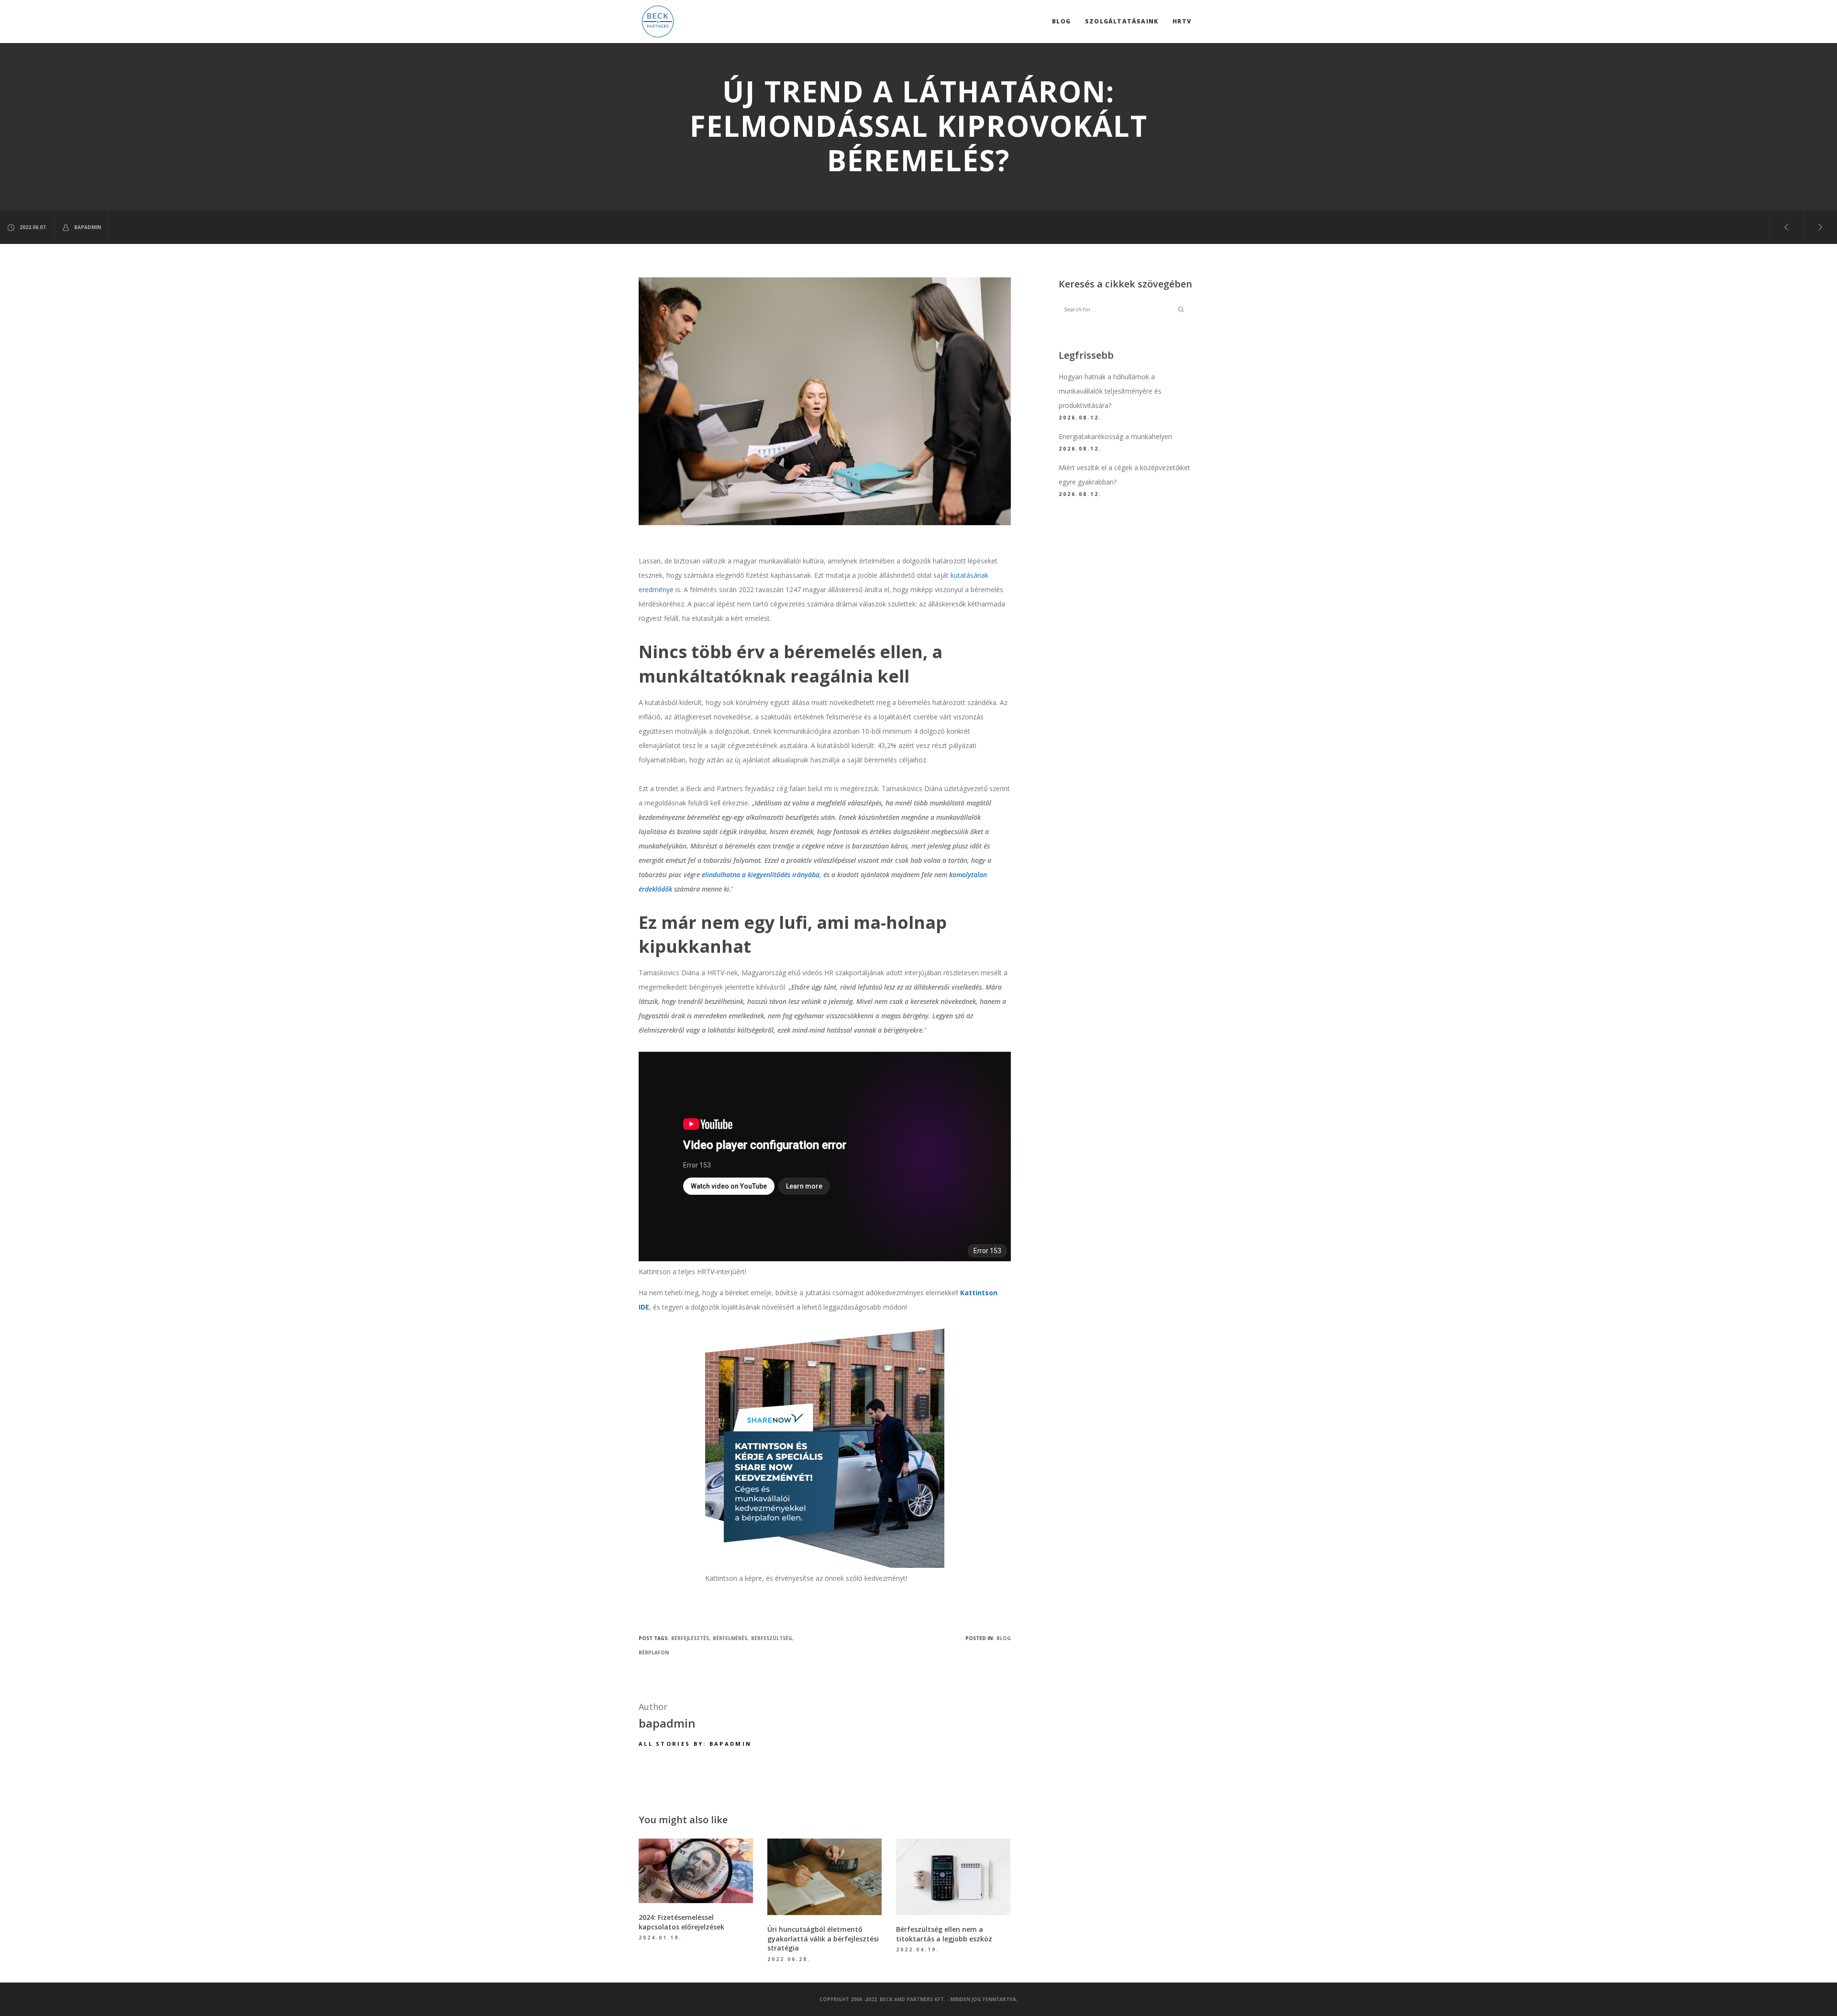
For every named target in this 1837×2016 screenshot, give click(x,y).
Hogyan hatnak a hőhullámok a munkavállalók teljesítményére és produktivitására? (1110, 391)
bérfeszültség (772, 1638)
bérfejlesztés (690, 1638)
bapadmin (88, 227)
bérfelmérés (730, 1638)
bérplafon (654, 1652)
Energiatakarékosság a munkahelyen (1115, 436)
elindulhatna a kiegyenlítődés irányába (761, 875)
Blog (1004, 1638)
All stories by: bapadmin (695, 1744)
